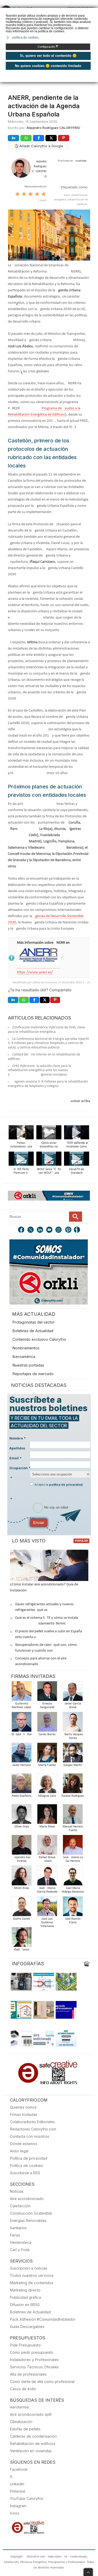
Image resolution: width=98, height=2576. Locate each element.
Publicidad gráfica (25, 2297)
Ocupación (20, 1468)
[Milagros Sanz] (47, 1785)
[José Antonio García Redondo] (47, 1877)
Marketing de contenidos (32, 2283)
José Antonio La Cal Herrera (73, 1859)
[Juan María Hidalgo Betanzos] (73, 1877)
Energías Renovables (28, 2220)
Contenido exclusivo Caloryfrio (39, 1339)
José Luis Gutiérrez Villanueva (47, 1923)
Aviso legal (19, 2151)
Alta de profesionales (28, 2374)
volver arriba (80, 1101)
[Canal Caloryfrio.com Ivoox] (78, 1230)
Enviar (39, 1522)
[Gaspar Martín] (73, 1754)
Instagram (18, 2506)
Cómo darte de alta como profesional (42, 2382)
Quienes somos (23, 2107)
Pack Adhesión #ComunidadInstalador (43, 2319)
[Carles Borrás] (47, 1723)
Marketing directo (25, 2290)
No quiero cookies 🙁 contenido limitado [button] (48, 66)
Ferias (15, 2235)
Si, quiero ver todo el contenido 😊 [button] (48, 56)
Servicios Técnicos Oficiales (34, 2367)
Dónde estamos (24, 2144)
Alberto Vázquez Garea (73, 1736)
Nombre (18, 1438)
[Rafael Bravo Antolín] (47, 1846)
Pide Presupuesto (25, 2345)
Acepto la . (59, 1485)
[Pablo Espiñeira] (22, 1785)
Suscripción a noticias (29, 2268)
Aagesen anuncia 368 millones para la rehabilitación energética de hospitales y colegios (48, 1084)
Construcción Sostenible (31, 2213)
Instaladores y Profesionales (34, 2360)
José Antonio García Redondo (47, 1890)
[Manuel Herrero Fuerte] (73, 1816)
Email (15, 1458)
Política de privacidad (29, 2158)
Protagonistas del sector (34, 1322)
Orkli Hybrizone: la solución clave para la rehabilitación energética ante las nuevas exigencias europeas (39, 1070)
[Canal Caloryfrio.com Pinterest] (68, 1230)
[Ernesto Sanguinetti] (47, 1693)
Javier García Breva (73, 1706)
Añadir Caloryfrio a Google (41, 146)
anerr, (67, 195)
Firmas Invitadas (24, 2114)
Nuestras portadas (28, 1365)
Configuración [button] (48, 47)
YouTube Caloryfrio (27, 2498)
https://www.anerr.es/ (35, 972)
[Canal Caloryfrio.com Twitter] (31, 1230)
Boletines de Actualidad (33, 1331)
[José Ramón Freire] (73, 1908)
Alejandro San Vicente (22, 1859)
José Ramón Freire (73, 1921)
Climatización (21, 2422)
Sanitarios (18, 2228)
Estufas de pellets (25, 2429)
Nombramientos (26, 1348)
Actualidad (80, 161)
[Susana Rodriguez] (73, 1785)
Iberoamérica (24, 1357)
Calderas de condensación (33, 2436)
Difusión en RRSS (25, 2305)
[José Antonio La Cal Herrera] (73, 1846)
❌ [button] (95, 11)
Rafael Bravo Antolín (47, 1859)
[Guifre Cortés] (22, 1908)
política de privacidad (66, 1485)
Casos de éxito (23, 2389)
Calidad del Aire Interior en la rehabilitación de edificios (44, 1057)
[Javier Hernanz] (22, 1754)
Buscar (76, 1217)
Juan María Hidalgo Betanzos (73, 1890)
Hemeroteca (21, 2242)
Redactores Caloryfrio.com (33, 2129)
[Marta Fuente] (47, 1754)
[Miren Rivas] (22, 1877)
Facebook (19, 2469)
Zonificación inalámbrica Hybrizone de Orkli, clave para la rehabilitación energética (46, 1030)
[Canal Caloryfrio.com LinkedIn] (40, 1230)
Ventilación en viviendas (31, 2451)
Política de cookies (26, 2166)
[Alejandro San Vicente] (22, 1846)
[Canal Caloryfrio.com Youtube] (50, 1230)
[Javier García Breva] (73, 1693)
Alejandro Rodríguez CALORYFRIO (53, 128)
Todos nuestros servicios (32, 2275)
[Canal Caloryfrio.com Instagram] (59, 1230)
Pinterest (18, 2491)
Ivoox (15, 2513)
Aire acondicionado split (31, 2414)
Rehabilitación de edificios (33, 2444)
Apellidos (17, 1448)
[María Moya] (47, 1816)
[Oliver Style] (22, 1816)
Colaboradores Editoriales (32, 2122)
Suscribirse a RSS (25, 2173)
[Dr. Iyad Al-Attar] (22, 1723)
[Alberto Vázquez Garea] (73, 1723)
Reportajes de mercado (33, 1374)
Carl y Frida (20, 2250)
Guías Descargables (27, 2327)
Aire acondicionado (27, 2199)
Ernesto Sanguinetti (47, 1706)
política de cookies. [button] (26, 38)
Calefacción (20, 2206)
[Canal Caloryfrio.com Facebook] (21, 1230)
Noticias (17, 2191)
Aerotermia (19, 2407)
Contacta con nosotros (30, 2136)
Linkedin (17, 2484)
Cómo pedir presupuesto (32, 2352)
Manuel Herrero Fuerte (73, 1828)
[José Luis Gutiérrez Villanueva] (47, 1908)
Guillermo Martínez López (22, 1706)
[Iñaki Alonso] (22, 1939)
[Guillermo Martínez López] (22, 1693)
